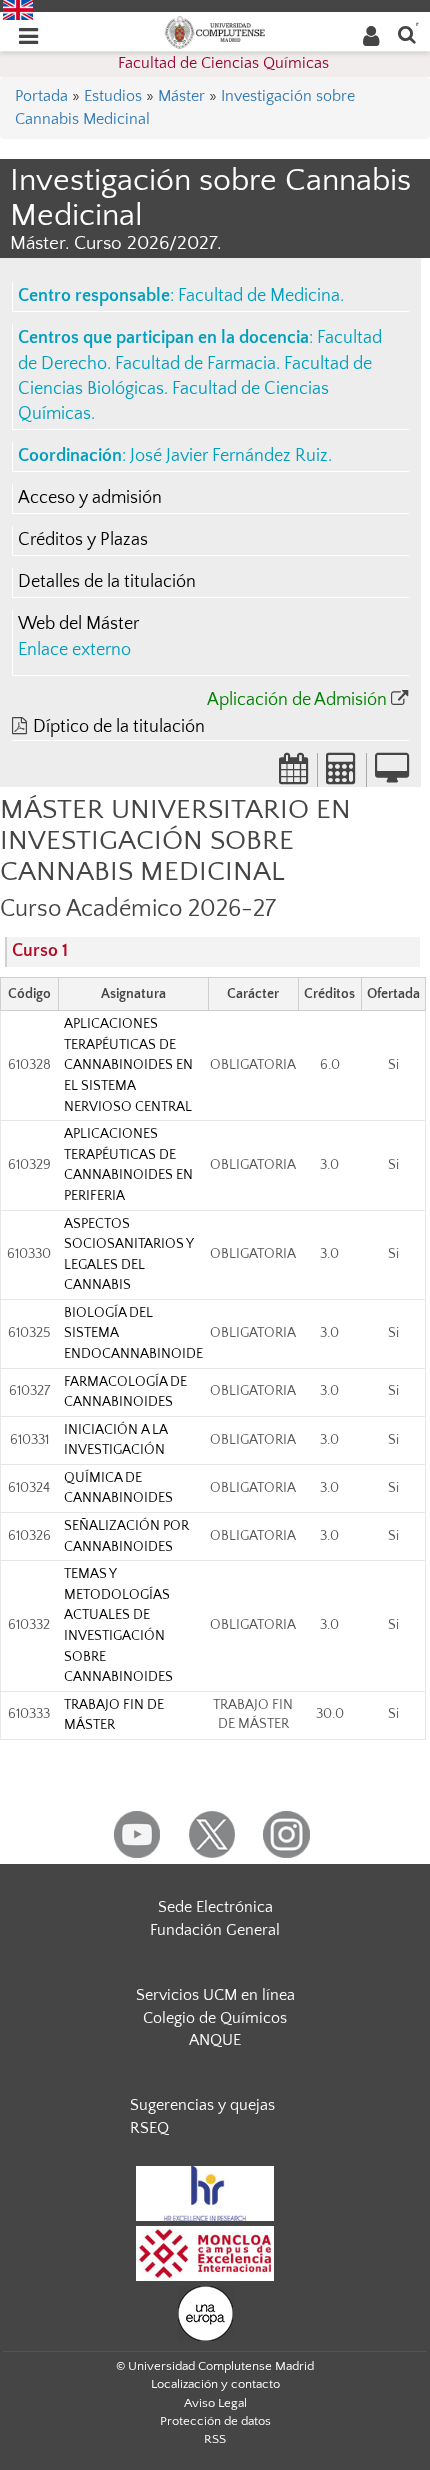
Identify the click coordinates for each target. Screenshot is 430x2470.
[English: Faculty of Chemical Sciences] (18, 9)
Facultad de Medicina (259, 296)
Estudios (113, 96)
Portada (41, 96)
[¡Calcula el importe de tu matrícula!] (342, 775)
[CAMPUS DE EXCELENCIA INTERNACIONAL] (205, 2252)
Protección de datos (215, 2421)
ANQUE (215, 2040)
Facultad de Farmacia (195, 364)
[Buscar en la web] (407, 33)
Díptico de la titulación (119, 727)
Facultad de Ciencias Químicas (223, 63)
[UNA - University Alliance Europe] (205, 2312)
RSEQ (149, 2128)
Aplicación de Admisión (297, 700)
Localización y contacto (215, 2384)
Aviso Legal (215, 2403)
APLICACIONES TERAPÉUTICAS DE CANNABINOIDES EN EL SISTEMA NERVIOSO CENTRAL (128, 1065)
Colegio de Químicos (215, 2018)
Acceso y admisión (90, 498)
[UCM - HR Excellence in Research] (205, 2192)
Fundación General (215, 1930)
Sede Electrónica (215, 1907)
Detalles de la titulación (107, 582)
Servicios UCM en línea (215, 1995)
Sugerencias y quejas (202, 2105)
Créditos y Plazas (83, 540)
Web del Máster (78, 624)
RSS (215, 2439)
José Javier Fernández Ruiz (229, 456)
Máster (181, 96)
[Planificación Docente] (294, 775)
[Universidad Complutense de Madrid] (215, 31)
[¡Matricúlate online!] (392, 775)
